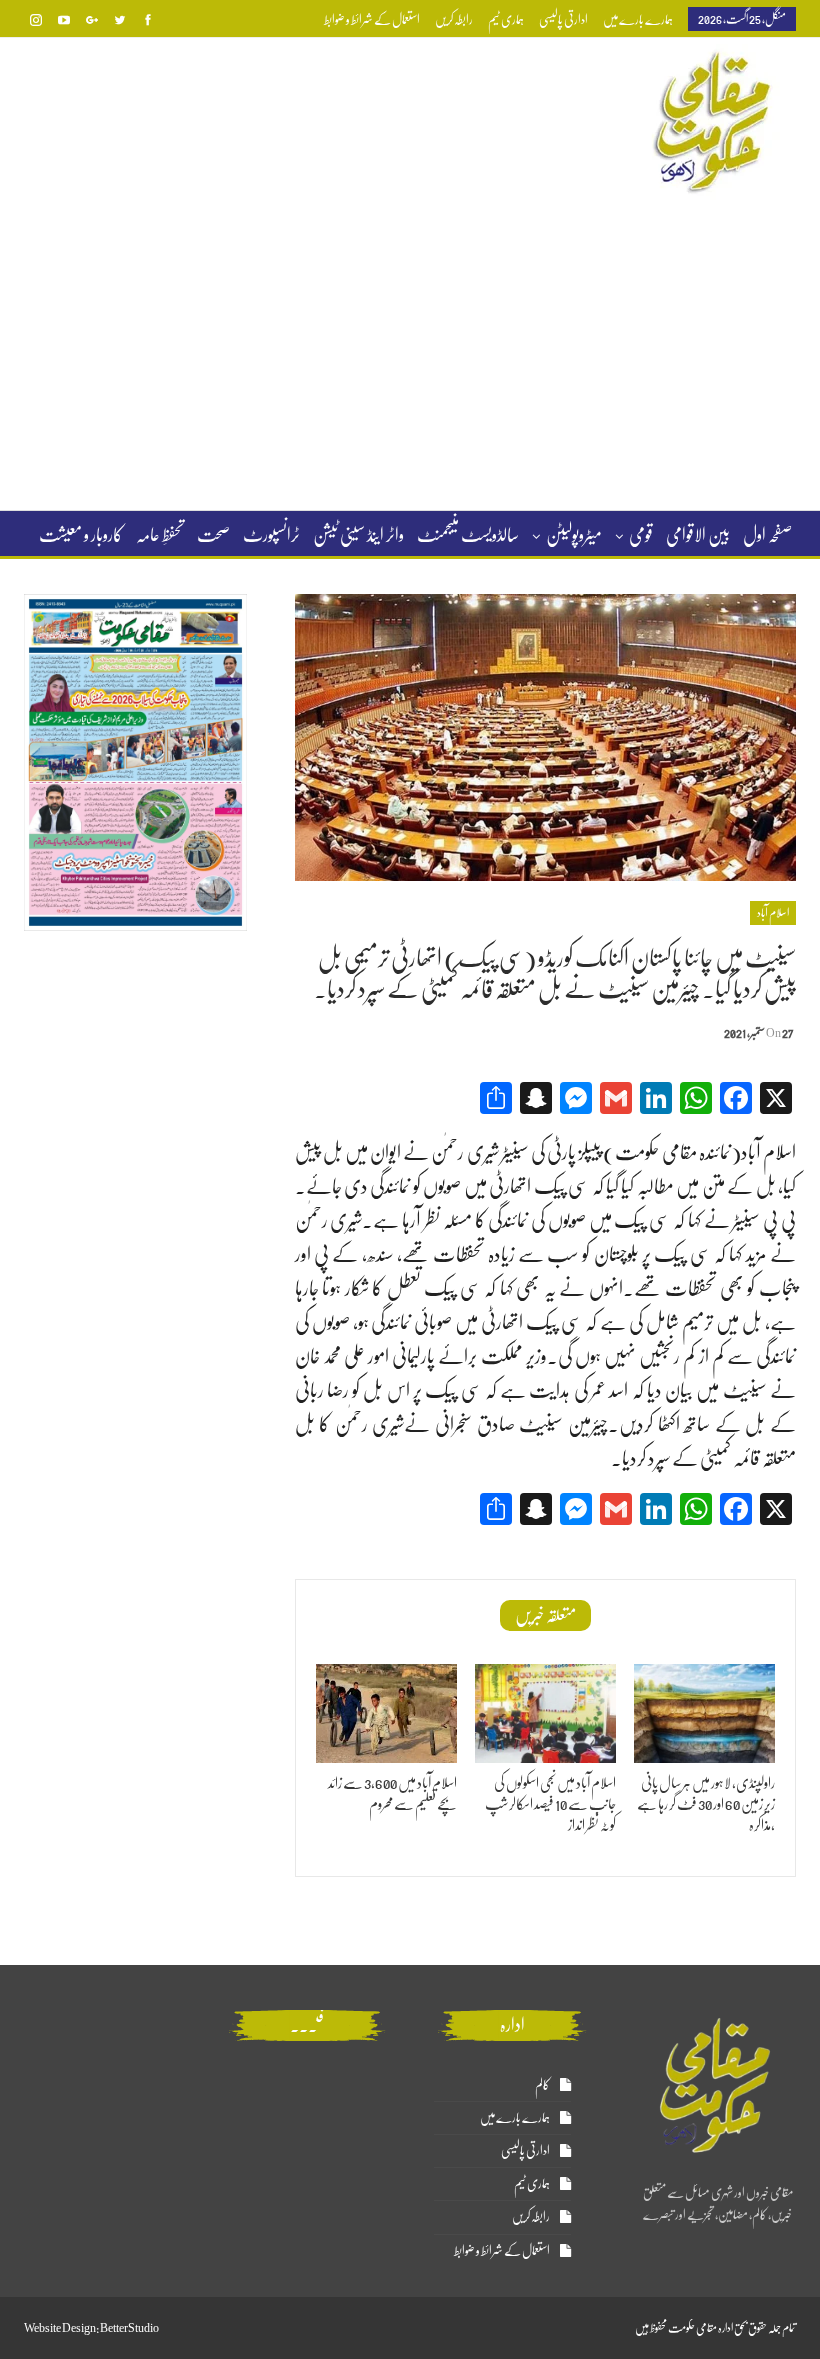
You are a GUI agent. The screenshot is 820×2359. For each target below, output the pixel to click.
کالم (542, 2084)
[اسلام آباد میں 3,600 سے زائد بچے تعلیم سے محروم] (386, 1713)
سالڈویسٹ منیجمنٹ (468, 535)
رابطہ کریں (454, 19)
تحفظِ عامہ (160, 535)
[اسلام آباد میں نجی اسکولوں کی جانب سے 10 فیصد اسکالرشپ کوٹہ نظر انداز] (545, 1713)
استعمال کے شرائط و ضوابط (372, 19)
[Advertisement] (410, 354)
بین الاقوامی (698, 535)
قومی (641, 535)
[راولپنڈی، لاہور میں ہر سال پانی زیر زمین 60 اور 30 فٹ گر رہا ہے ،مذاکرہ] (704, 1713)
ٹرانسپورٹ (271, 535)
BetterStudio (129, 2328)
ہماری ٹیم (506, 19)
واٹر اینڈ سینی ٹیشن (358, 535)
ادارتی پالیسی (563, 19)
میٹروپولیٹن (574, 535)
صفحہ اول (767, 535)
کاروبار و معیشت (81, 535)
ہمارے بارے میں (638, 19)
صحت (213, 535)
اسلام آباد (773, 913)
